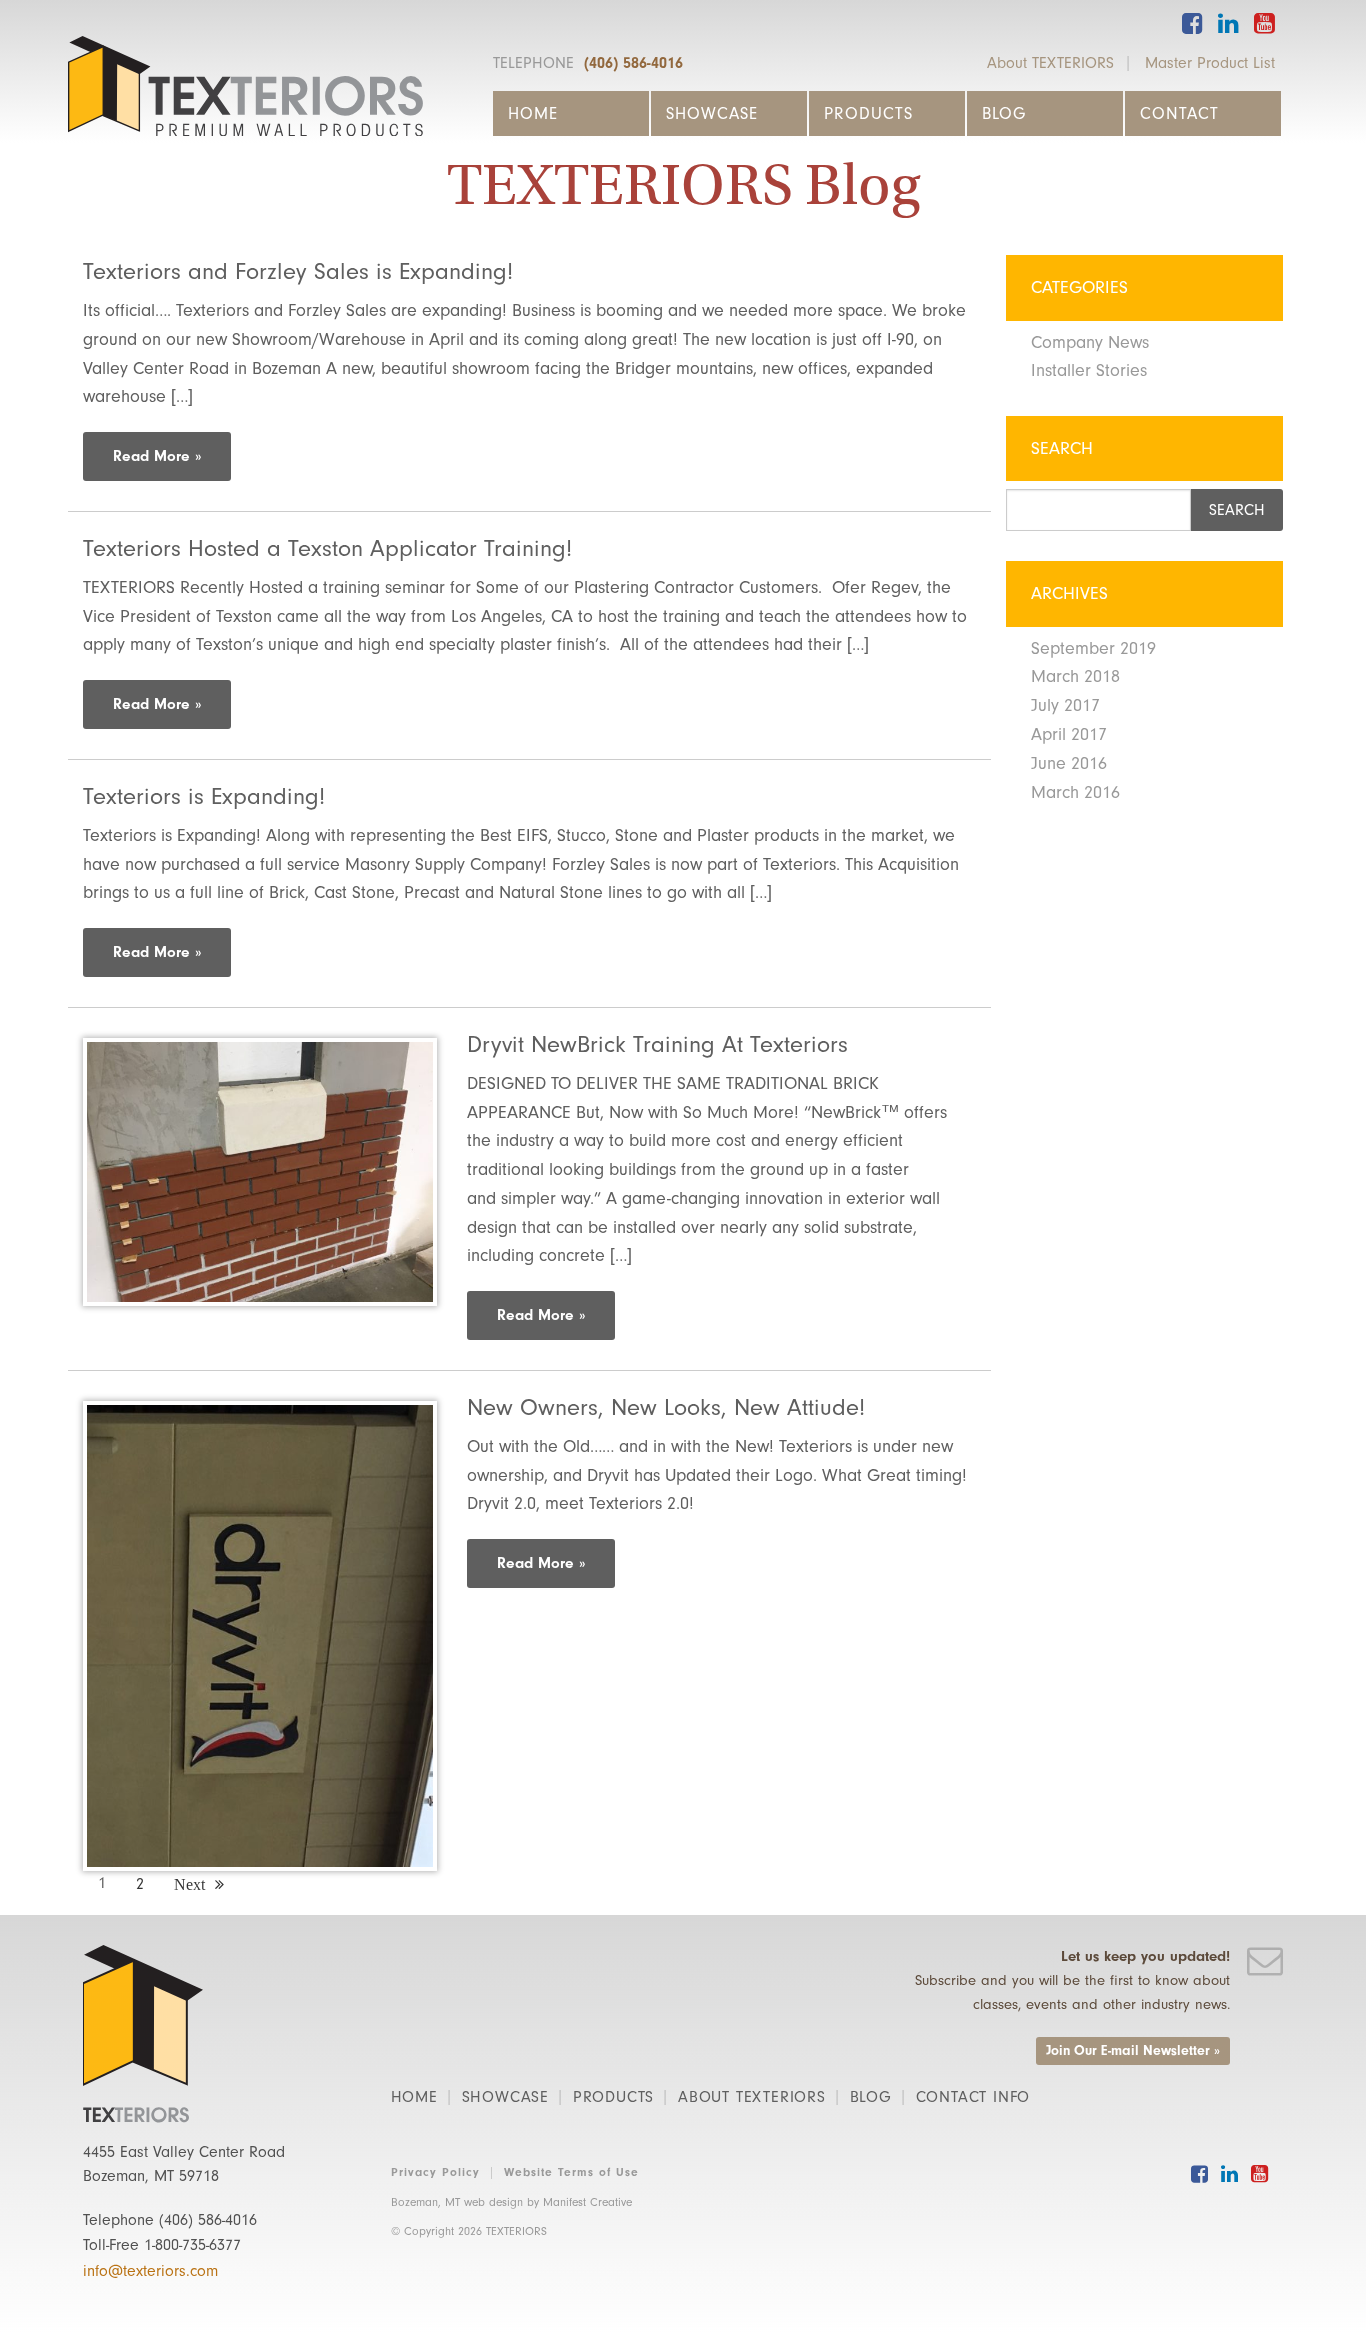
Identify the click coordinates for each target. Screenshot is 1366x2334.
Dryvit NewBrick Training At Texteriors (657, 1044)
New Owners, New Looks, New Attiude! (666, 1407)
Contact (1179, 113)
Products (868, 113)
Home (533, 113)
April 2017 (1069, 734)
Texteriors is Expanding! (204, 796)
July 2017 (1065, 705)
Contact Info (973, 2097)
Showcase (712, 113)
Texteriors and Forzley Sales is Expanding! (298, 271)
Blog (1004, 113)
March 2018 (1075, 676)
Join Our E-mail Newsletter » (1133, 2050)
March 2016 (1075, 792)
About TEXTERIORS (1050, 63)
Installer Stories (1089, 370)
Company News (1090, 342)
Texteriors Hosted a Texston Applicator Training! (327, 548)
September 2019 (1093, 648)
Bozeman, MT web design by (511, 2202)
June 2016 (1069, 763)
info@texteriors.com (150, 2271)
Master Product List (1210, 63)
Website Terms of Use (571, 2172)
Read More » (157, 456)
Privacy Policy (435, 2172)
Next (189, 1884)
